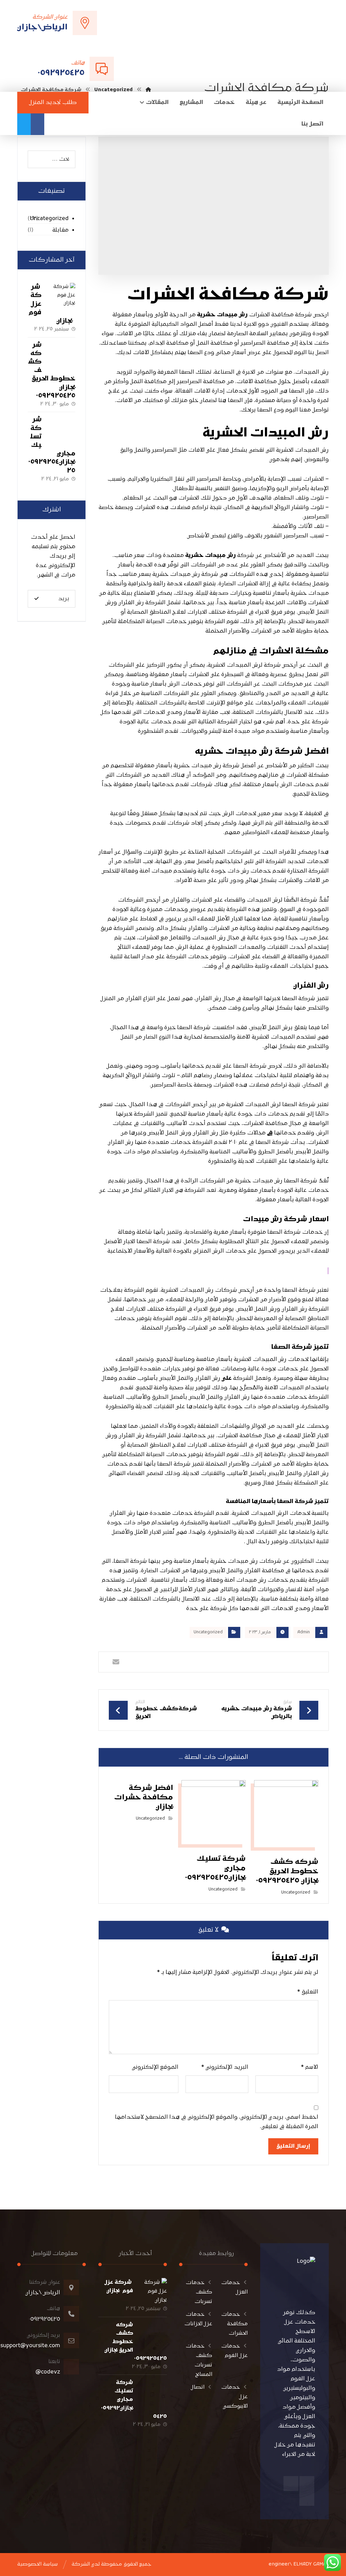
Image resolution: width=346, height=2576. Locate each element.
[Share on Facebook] (311, 1662)
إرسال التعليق (293, 2146)
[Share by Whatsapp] (144, 1662)
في (270, 1133)
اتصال (198, 2387)
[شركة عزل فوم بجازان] (62, 296)
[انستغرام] (291, 2484)
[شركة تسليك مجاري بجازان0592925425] (62, 429)
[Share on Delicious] (200, 1662)
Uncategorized (208, 1632)
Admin (304, 1632)
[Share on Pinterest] (255, 1662)
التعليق (308, 1992)
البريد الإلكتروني (225, 2067)
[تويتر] (24, 124)
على (227, 1378)
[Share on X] (283, 1662)
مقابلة (60, 230)
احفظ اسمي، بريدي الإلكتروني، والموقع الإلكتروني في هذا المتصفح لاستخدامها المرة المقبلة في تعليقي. (217, 2122)
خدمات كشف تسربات (199, 2292)
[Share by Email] (116, 1662)
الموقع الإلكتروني (155, 2067)
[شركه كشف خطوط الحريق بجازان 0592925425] (62, 354)
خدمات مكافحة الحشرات (234, 2324)
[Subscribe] (36, 599)
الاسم (310, 2067)
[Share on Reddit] (227, 1662)
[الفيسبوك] (38, 124)
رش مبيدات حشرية (222, 315)
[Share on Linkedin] (172, 1662)
